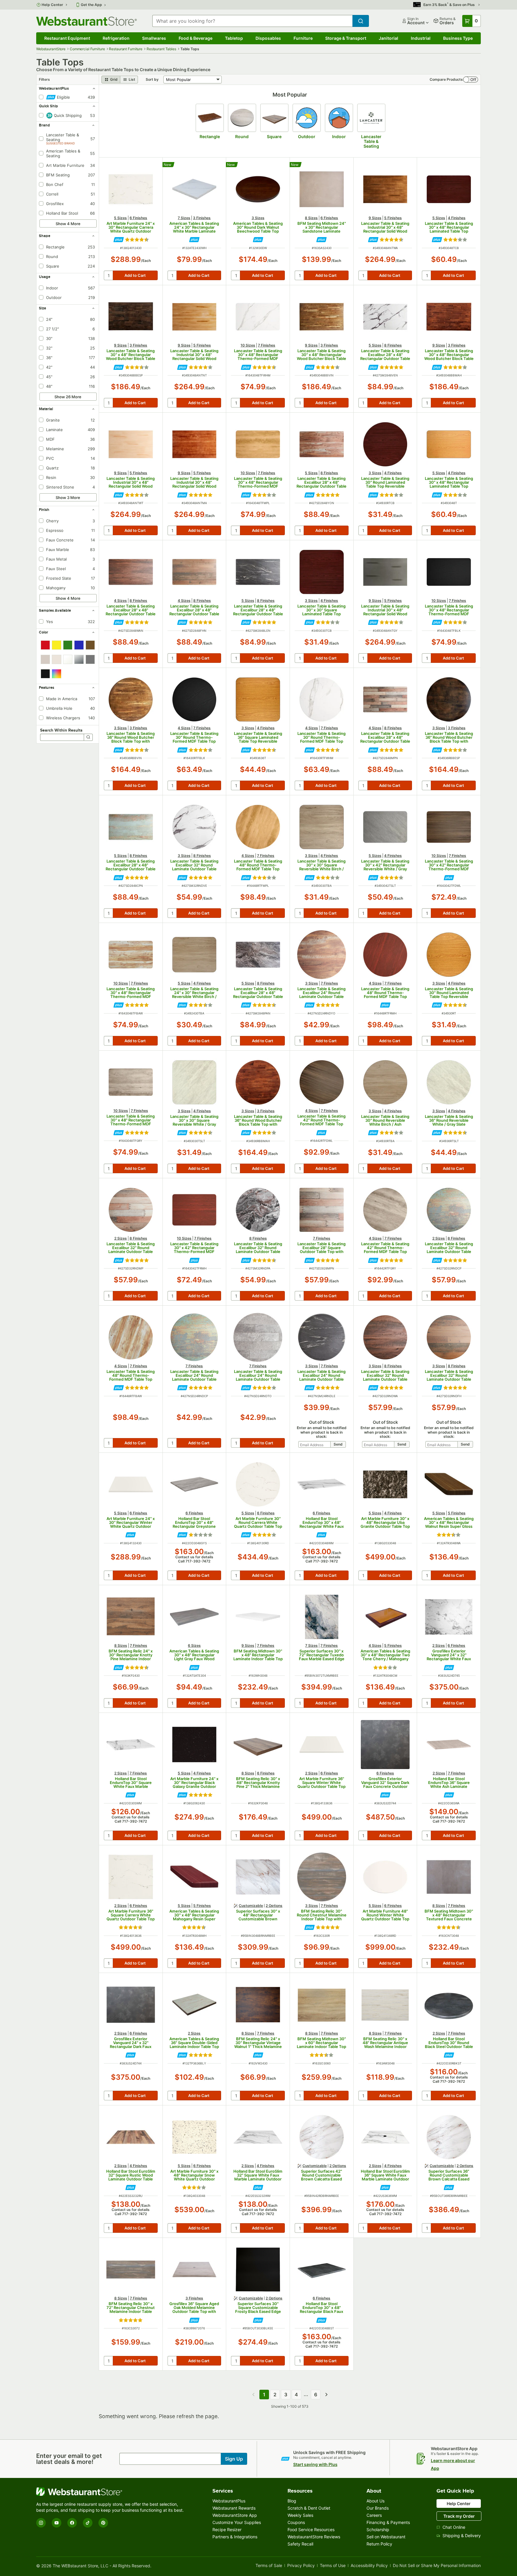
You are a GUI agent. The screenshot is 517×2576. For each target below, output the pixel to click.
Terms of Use (333, 2566)
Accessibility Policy (369, 2566)
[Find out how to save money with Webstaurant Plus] (119, 240)
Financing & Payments (388, 2522)
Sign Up (234, 2459)
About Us (375, 2501)
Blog (292, 2501)
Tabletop (234, 38)
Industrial (421, 38)
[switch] (471, 80)
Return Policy (379, 2544)
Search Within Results (61, 730)
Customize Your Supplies (237, 2522)
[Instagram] (41, 2523)
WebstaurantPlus (229, 2501)
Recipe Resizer (227, 2530)
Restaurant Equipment (67, 38)
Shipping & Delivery (462, 2535)
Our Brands (378, 2508)
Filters (44, 79)
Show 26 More (68, 397)
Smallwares (154, 38)
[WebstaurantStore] (111, 2492)
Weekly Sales (300, 2515)
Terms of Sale (269, 2566)
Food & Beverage (196, 38)
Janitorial (388, 38)
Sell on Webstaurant (386, 2537)
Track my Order (459, 2516)
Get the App (91, 5)
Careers (374, 2515)
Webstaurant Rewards (234, 2508)
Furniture (303, 38)
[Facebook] (72, 2523)
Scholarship (378, 2530)
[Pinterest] (103, 2523)
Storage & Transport (346, 38)
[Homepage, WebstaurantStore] (86, 21)
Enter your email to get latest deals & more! (69, 2459)
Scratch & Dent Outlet (309, 2508)
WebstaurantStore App (235, 2515)
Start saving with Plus (315, 2464)
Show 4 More (68, 224)
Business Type (458, 38)
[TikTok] (88, 2523)
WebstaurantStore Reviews (314, 2537)
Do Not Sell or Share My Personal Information (437, 2566)
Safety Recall (300, 2544)
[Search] (88, 737)
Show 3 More (68, 498)
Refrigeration (116, 38)
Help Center (53, 5)
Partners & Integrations (235, 2537)
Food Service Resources (311, 2530)
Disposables (268, 38)
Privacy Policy (301, 2566)
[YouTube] (57, 2523)
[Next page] (326, 2395)
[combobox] (252, 21)
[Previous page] (253, 2395)
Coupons (296, 2522)
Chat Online (454, 2527)
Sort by (152, 79)
